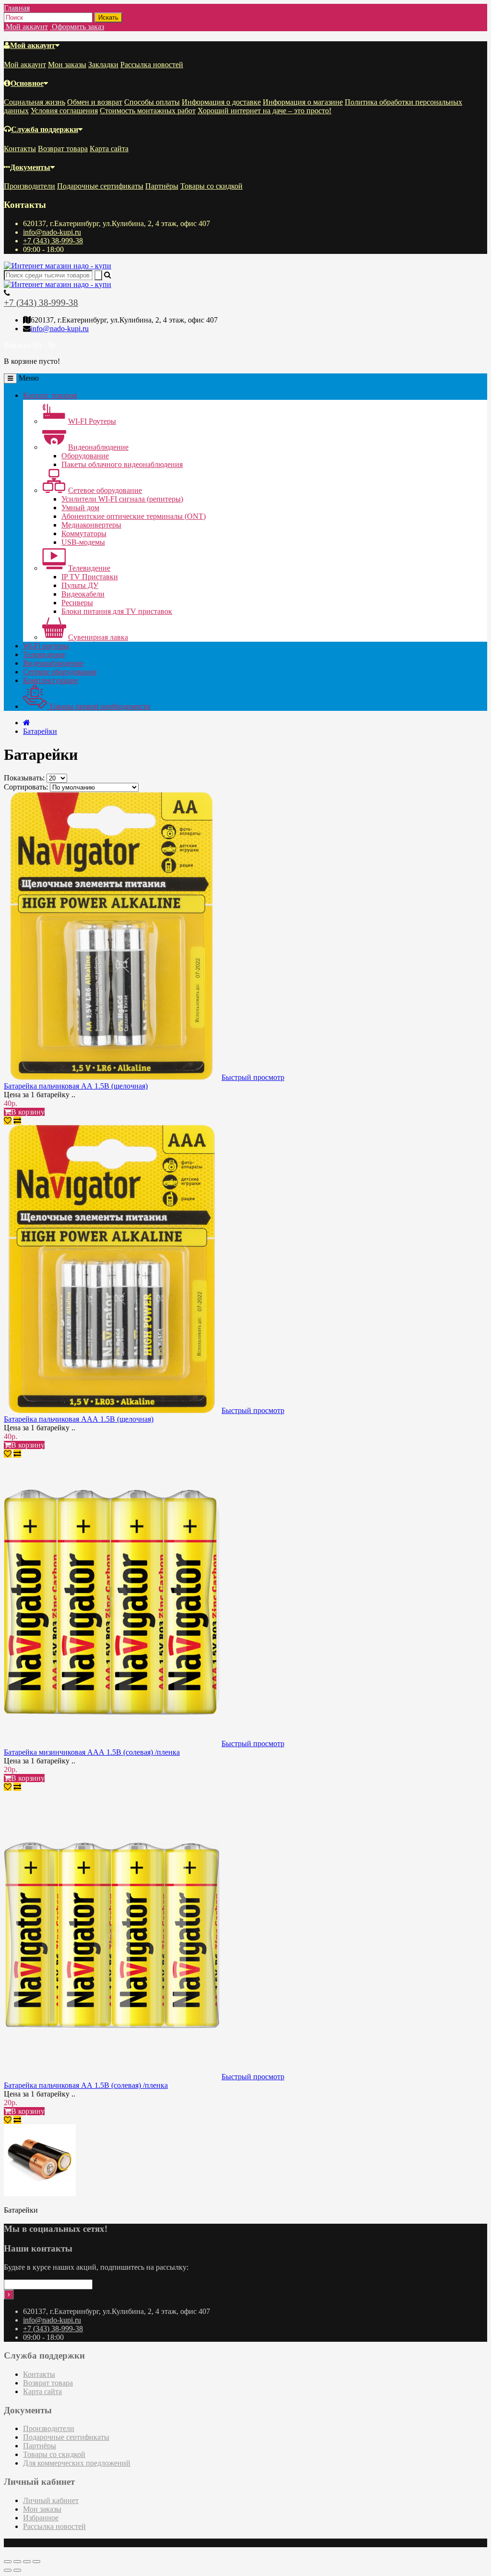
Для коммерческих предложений (77, 2463)
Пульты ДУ (80, 585)
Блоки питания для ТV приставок (117, 611)
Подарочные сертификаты (100, 186)
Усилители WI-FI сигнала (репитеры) (122, 499)
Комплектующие (51, 680)
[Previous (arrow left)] (8, 2570)
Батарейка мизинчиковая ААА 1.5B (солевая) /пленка (92, 1752)
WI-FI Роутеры (92, 421)
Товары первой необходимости (99, 706)
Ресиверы (77, 603)
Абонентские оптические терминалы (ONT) (134, 516)
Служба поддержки (45, 129)
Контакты (20, 149)
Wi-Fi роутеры (46, 646)
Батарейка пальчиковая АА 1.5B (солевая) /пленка (86, 2085)
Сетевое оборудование (105, 490)
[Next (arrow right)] (17, 2570)
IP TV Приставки (90, 577)
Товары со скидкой (211, 186)
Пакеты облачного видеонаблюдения (122, 464)
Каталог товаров (50, 395)
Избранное (41, 2518)
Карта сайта (109, 149)
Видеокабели (83, 594)
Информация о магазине (303, 102)
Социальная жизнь (35, 102)
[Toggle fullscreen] (27, 2562)
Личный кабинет (51, 2500)
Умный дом (80, 508)
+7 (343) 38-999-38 (53, 241)
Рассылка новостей (152, 65)
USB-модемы (83, 542)
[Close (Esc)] (8, 2562)
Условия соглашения (64, 111)
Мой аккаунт (33, 45)
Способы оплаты (152, 102)
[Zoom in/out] (36, 2562)
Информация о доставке (221, 102)
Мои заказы (67, 65)
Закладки (103, 65)
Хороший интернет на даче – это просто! (264, 111)
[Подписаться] (9, 2294)
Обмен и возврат (95, 102)
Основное (27, 83)
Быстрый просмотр (253, 1077)
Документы (30, 167)
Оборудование (85, 456)
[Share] (17, 2562)
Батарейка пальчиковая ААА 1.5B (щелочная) (79, 1419)
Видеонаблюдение (98, 447)
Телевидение (89, 568)
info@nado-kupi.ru (52, 232)
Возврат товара (63, 149)
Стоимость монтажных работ (148, 111)
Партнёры (162, 186)
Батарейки (40, 731)
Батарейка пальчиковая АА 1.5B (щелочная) (76, 1086)
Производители (29, 186)
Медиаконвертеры (91, 525)
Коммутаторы (84, 533)
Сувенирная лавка (98, 637)
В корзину (28, 1112)
